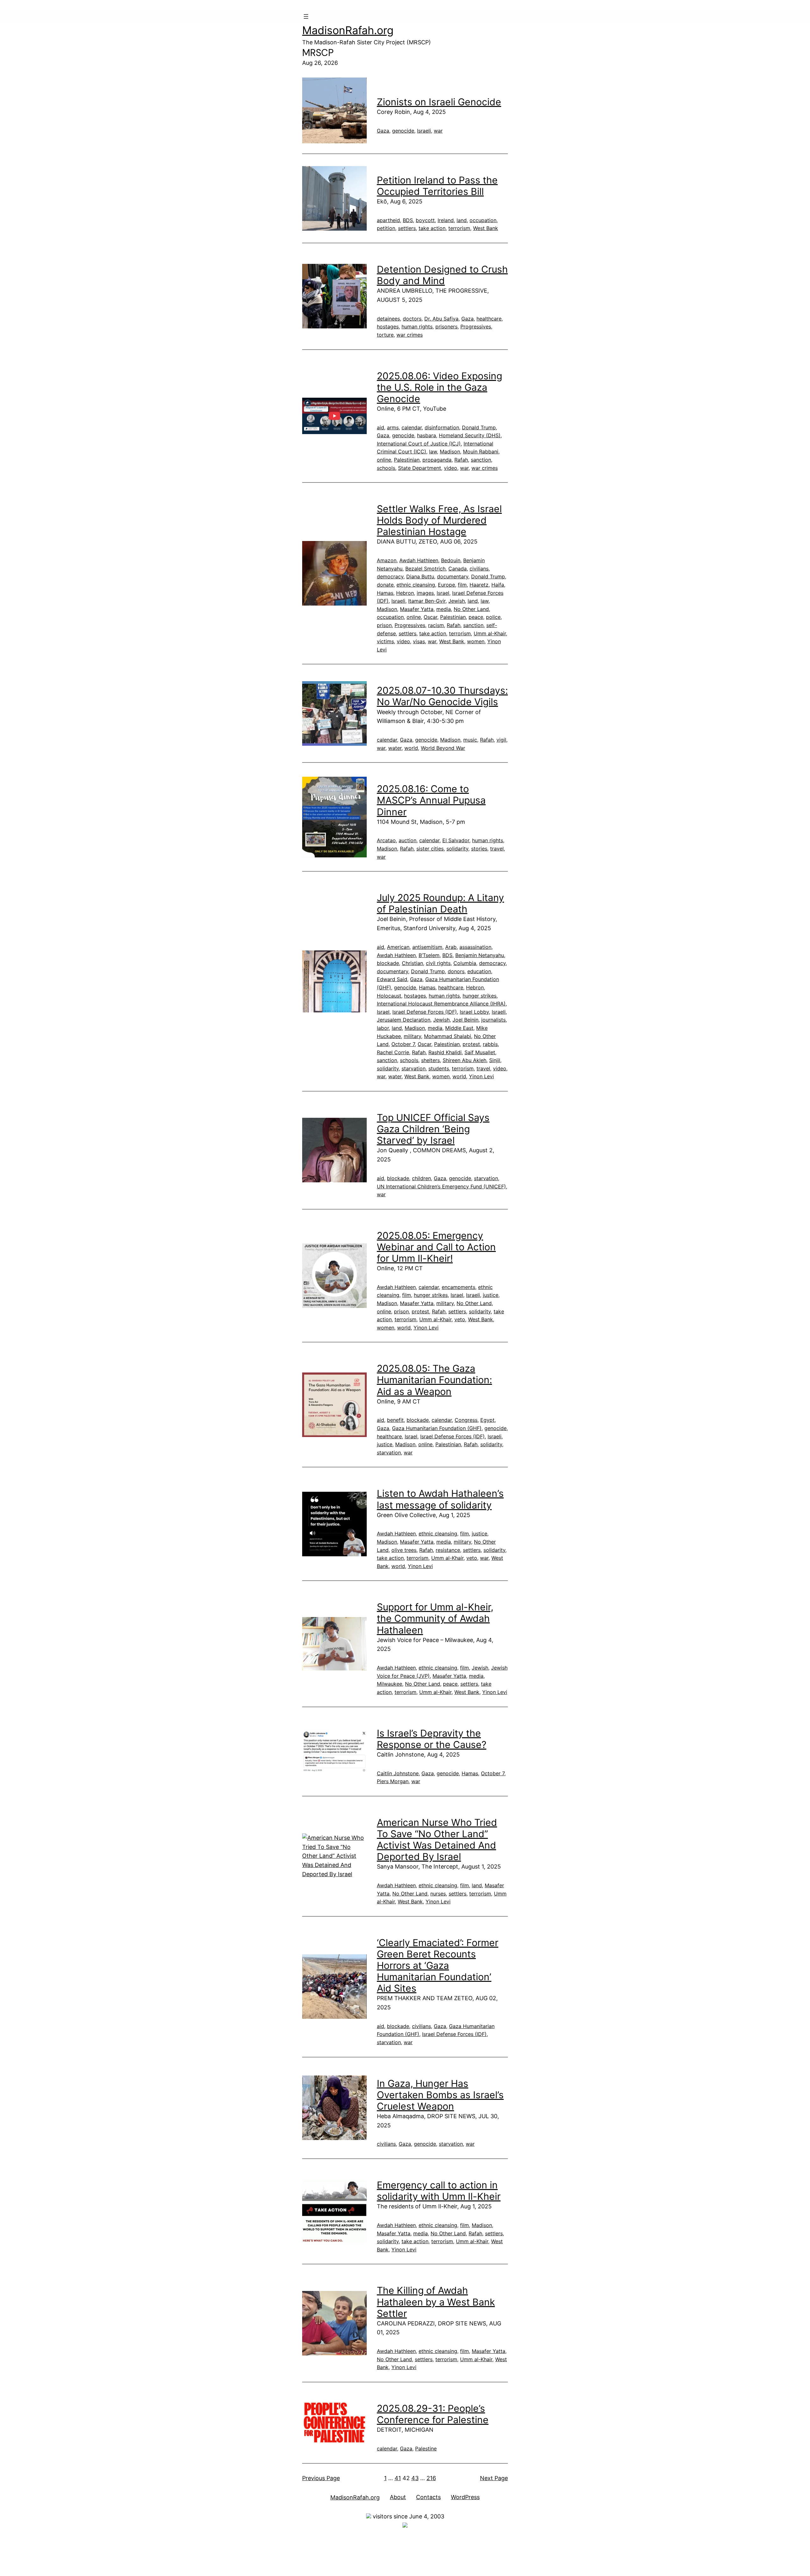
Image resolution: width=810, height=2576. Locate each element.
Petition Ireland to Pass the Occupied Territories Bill (437, 186)
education (479, 971)
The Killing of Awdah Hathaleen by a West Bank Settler (436, 2302)
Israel (443, 593)
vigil (501, 740)
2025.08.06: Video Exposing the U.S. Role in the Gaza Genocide (439, 387)
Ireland (446, 220)
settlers (407, 228)
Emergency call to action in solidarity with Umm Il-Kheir (439, 2191)
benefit (395, 1420)
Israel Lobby (474, 1012)
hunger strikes (480, 996)
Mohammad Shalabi (448, 1036)
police (493, 617)
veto (460, 1319)
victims (385, 641)
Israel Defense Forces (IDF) (425, 1012)
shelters (430, 1060)
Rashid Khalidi (445, 1052)
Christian (412, 963)
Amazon (387, 560)
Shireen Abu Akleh (464, 1060)
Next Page (494, 2478)
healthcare (489, 319)
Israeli (424, 131)
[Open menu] (306, 16)
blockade (388, 963)
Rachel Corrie (393, 1052)
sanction (481, 460)
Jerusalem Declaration (404, 1020)
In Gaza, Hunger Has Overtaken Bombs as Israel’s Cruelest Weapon (440, 2095)
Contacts (428, 2497)
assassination (475, 947)
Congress (466, 1420)
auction (408, 840)
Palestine (426, 2448)
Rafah (461, 460)
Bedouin (451, 560)
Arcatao (386, 840)
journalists (493, 1020)
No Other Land (471, 609)
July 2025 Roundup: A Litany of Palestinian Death (440, 903)
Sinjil (495, 1060)
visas (419, 641)
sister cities (430, 849)
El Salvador (456, 840)
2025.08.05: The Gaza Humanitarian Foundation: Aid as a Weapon (434, 1380)
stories (479, 849)
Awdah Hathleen (419, 560)
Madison (450, 451)
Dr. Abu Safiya (441, 319)
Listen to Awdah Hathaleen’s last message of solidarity (440, 1499)
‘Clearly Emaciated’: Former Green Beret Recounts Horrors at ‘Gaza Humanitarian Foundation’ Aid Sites (438, 1965)
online (384, 460)
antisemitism (427, 947)
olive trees (404, 1550)
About (398, 2497)
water (395, 748)
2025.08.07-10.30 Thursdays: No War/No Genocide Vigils (442, 696)
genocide (403, 131)
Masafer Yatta (417, 609)
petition (386, 228)
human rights (417, 327)
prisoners (446, 327)
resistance (448, 1550)
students (439, 1068)
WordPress (465, 2497)
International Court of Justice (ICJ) (419, 444)
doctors (412, 319)
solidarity (457, 849)
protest (471, 1044)
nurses (438, 1894)
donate (385, 585)
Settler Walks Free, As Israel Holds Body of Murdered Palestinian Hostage (439, 520)
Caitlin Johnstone (398, 1773)
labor (383, 1028)
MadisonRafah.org (348, 30)
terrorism (459, 228)
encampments (458, 1287)
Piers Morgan (393, 1781)
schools (386, 468)
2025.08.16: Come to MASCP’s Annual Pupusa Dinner (431, 800)
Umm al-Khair (490, 633)
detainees (388, 319)
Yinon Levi (481, 1076)
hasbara (427, 435)
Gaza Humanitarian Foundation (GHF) (437, 1428)
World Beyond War (443, 748)
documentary (453, 576)
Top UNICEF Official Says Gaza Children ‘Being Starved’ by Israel (433, 1129)
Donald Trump (479, 427)
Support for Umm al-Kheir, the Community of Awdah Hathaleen (435, 1618)
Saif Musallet (480, 1052)
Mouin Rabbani (481, 451)
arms (393, 427)
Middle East (459, 1028)
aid (380, 427)
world (411, 748)
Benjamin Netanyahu (480, 955)
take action (432, 228)
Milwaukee (389, 1684)
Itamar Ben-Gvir (427, 601)
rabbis (490, 1044)
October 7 (403, 1044)
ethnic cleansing (416, 585)
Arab (451, 947)
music (470, 740)
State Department (420, 468)
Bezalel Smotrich (425, 569)
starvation (414, 1068)
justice (491, 1295)
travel (497, 849)
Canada (458, 569)
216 (431, 2478)
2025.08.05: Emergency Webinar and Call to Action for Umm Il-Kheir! (436, 1247)
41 (398, 2478)
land (462, 220)
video (451, 468)
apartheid (388, 220)
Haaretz (479, 585)
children (421, 1178)
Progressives (476, 327)
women (476, 641)
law (433, 451)
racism (436, 625)
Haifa (498, 585)
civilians (479, 569)
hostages (388, 327)
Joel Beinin (465, 1020)
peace (476, 617)
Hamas (385, 593)
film (462, 585)
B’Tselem (429, 955)
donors (456, 971)
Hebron (405, 593)
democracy (390, 576)
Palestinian (407, 460)
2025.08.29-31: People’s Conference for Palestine (433, 2414)
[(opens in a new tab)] (334, 110)
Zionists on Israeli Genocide (439, 102)
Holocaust (389, 996)
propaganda (437, 460)
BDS (408, 220)
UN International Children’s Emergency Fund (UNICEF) (441, 1186)
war (438, 131)
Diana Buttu (420, 576)
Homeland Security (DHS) (470, 435)
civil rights (438, 963)
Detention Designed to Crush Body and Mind (442, 275)
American (398, 947)
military (412, 1036)
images (425, 593)
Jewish (457, 601)
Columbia (465, 963)
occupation (483, 220)
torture (385, 335)
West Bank (486, 228)
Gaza (383, 131)
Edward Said (392, 979)
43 (415, 2478)
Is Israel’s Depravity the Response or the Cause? (432, 1739)
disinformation (442, 427)
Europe (446, 585)
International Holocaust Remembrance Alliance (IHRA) (441, 1004)
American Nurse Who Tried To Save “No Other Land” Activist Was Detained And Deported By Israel (437, 1839)
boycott (425, 220)
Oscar (430, 617)
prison (384, 625)
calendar (412, 427)
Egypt (487, 1420)
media (444, 609)
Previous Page (321, 2478)
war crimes (410, 335)
